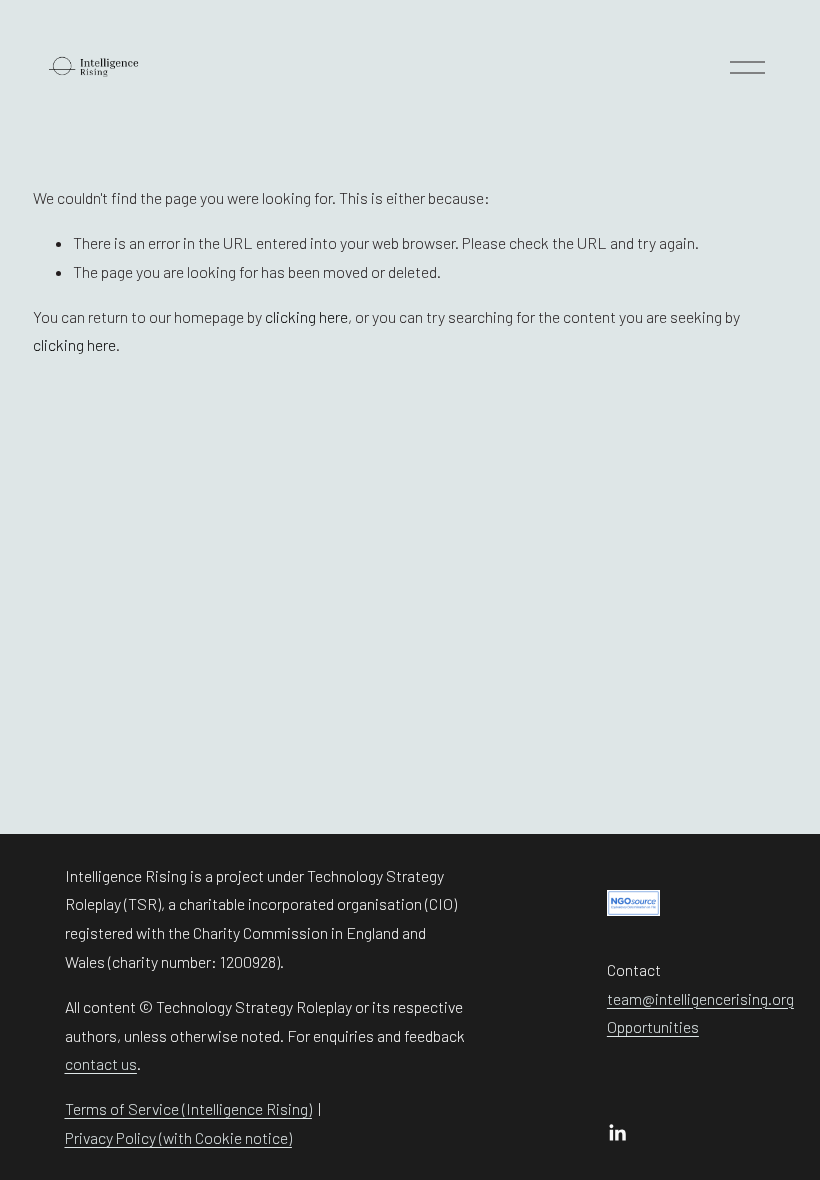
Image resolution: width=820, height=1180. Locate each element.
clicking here (306, 316)
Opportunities (653, 1026)
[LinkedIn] (617, 1133)
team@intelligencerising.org (700, 998)
